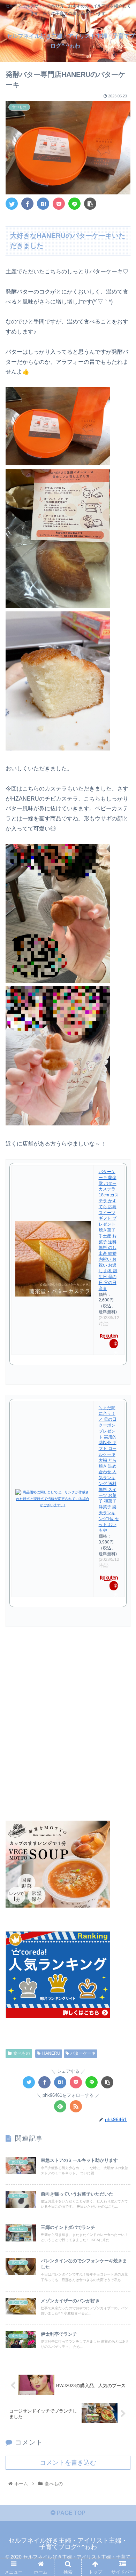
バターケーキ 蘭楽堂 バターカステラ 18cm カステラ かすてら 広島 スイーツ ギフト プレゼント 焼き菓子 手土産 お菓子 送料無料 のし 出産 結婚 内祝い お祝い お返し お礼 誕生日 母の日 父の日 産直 (109, 1230)
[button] (122, 1354)
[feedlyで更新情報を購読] (60, 2106)
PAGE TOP (70, 2513)
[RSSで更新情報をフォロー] (76, 2106)
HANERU (51, 2053)
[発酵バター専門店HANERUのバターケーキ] (43, 204)
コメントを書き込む (68, 2463)
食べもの (22, 2053)
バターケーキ (83, 2053)
